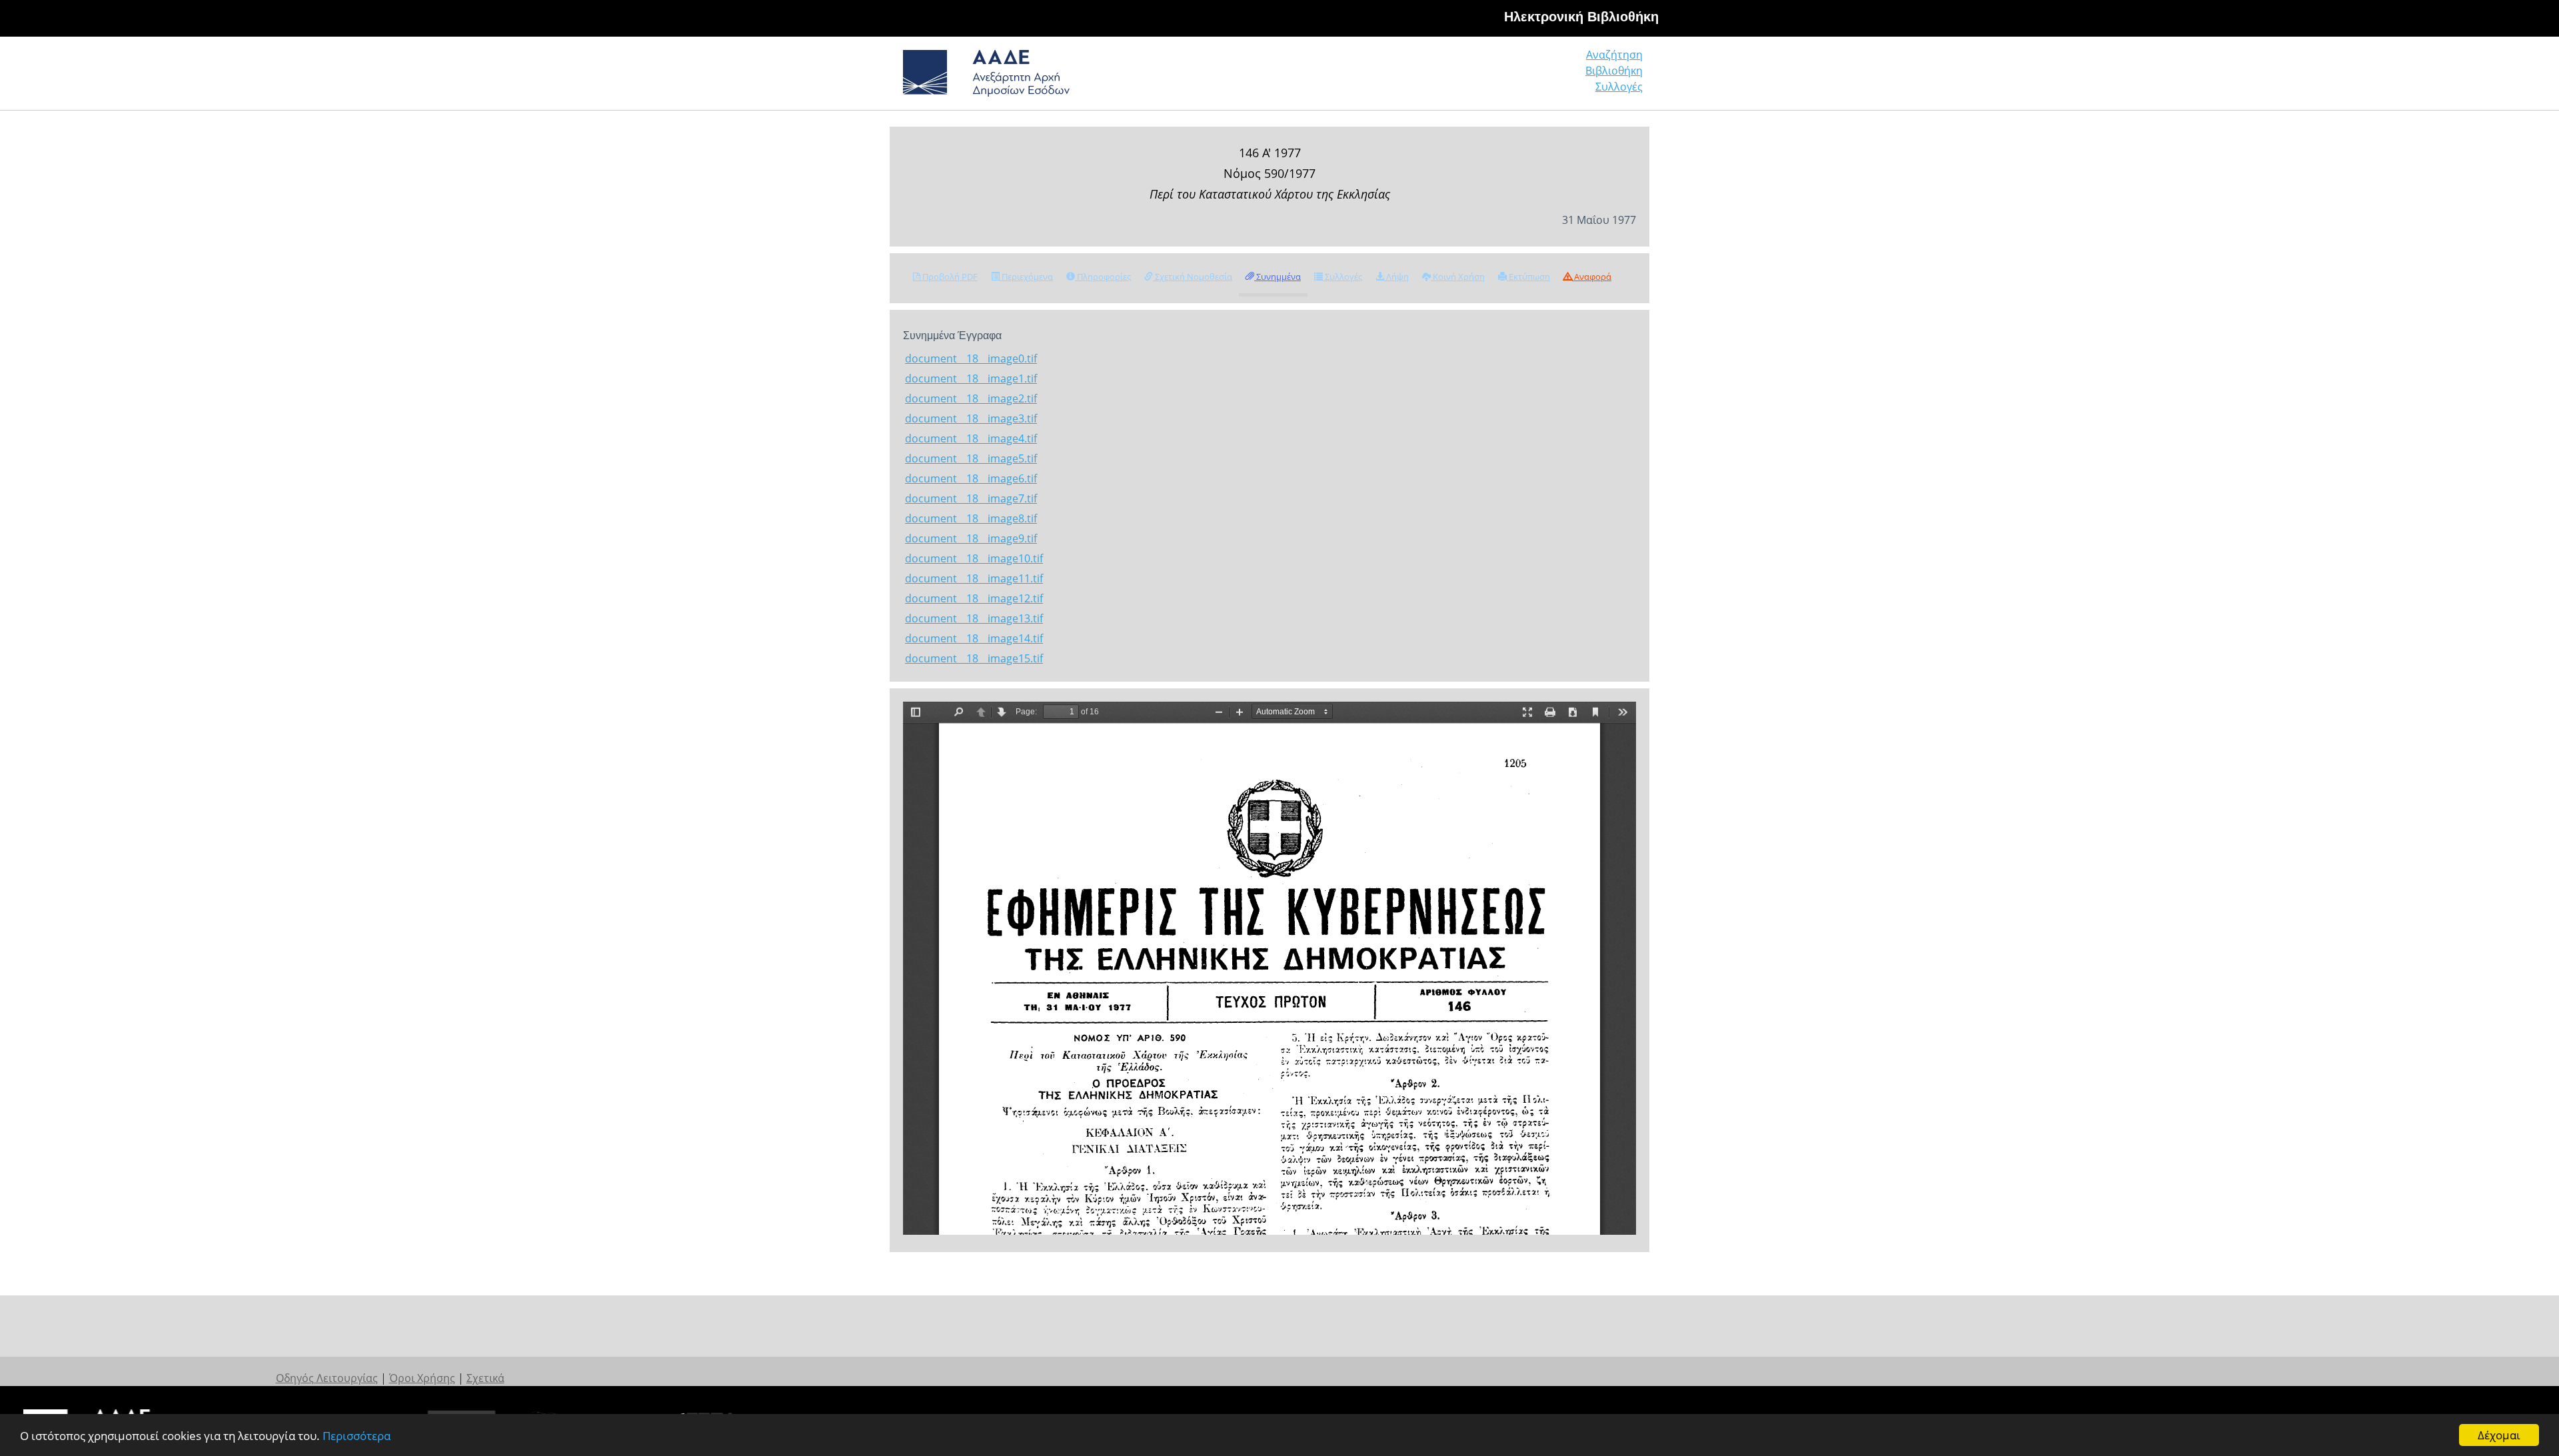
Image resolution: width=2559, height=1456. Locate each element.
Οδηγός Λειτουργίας (327, 1378)
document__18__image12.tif (974, 598)
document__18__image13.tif (974, 618)
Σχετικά (485, 1378)
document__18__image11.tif (974, 578)
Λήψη (1396, 277)
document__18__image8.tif (971, 518)
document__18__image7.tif (971, 498)
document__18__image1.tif (971, 378)
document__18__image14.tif (974, 638)
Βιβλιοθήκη (1614, 71)
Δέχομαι (2499, 1435)
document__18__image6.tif (971, 478)
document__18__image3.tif (971, 418)
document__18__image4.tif (971, 438)
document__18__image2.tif (971, 398)
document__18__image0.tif (971, 359)
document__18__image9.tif (971, 538)
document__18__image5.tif (971, 458)
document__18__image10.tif (974, 558)
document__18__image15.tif (974, 658)
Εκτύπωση (1528, 277)
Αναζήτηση (1614, 55)
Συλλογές (1619, 87)
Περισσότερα (357, 1436)
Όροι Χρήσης (422, 1378)
